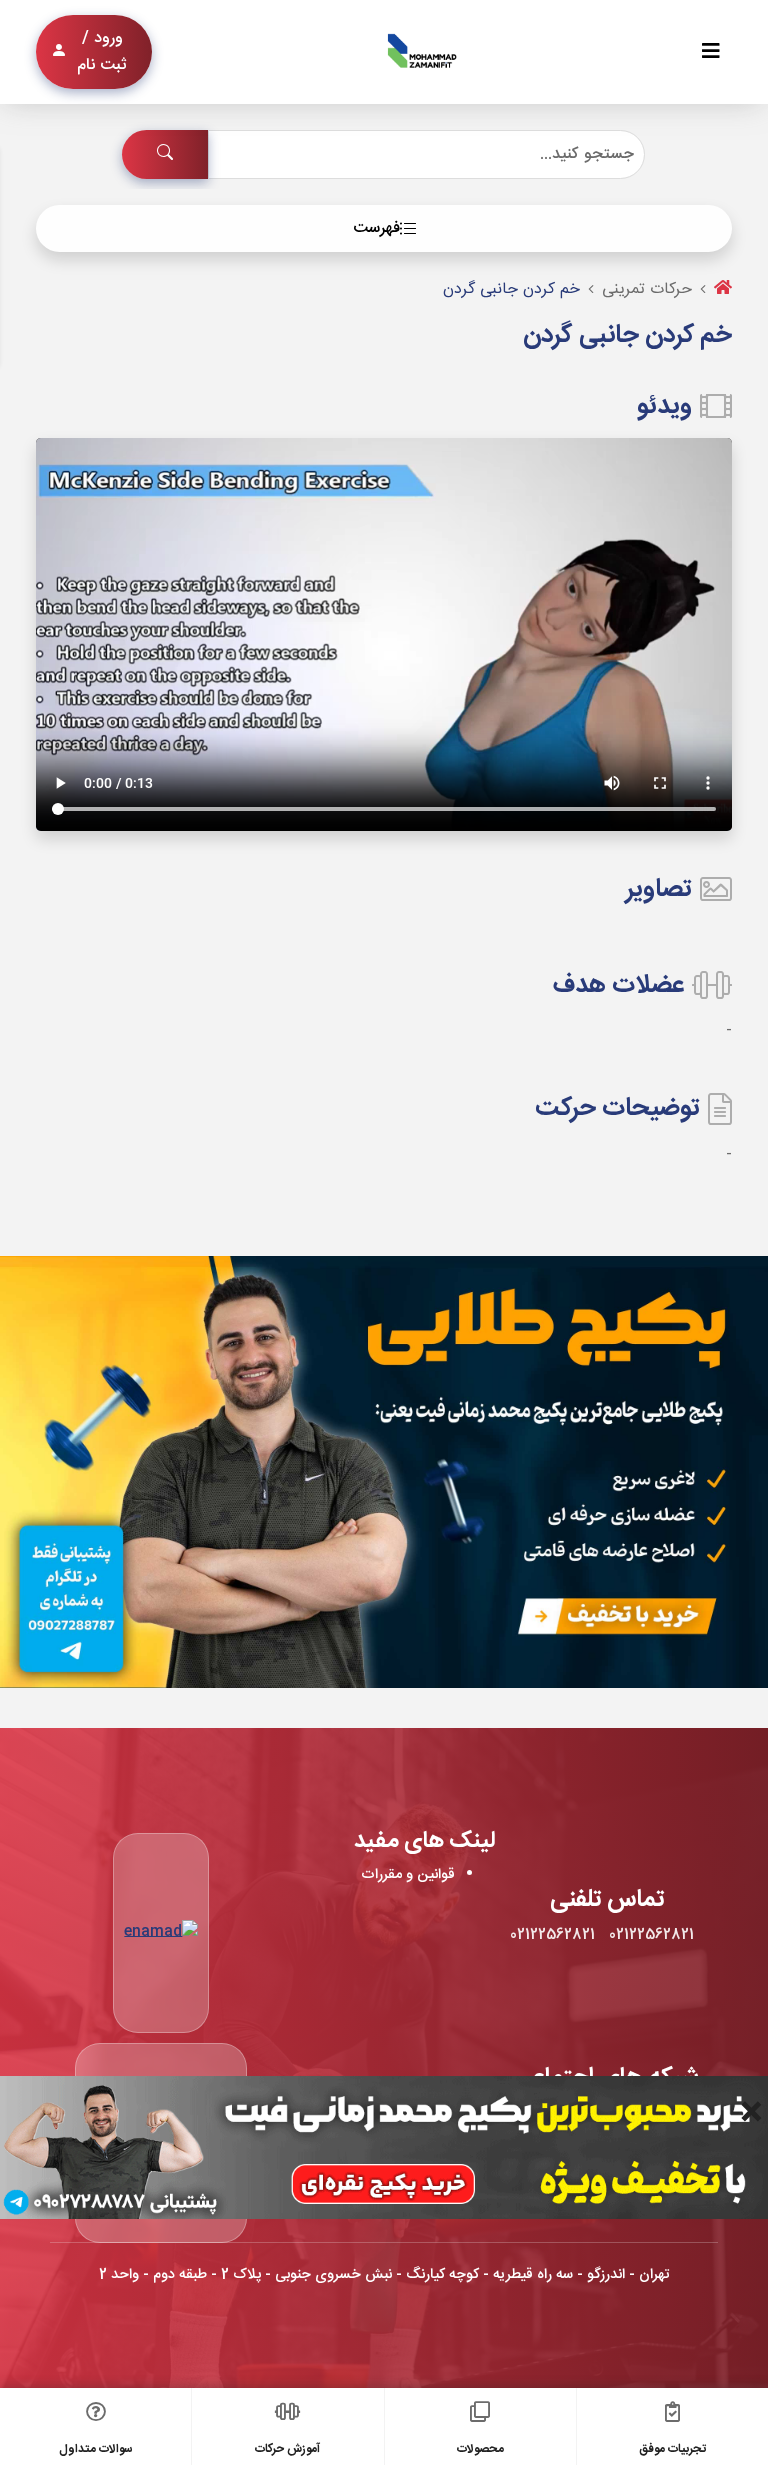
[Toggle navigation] (711, 52)
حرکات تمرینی (647, 289)
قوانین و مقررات (408, 1875)
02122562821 (651, 1935)
